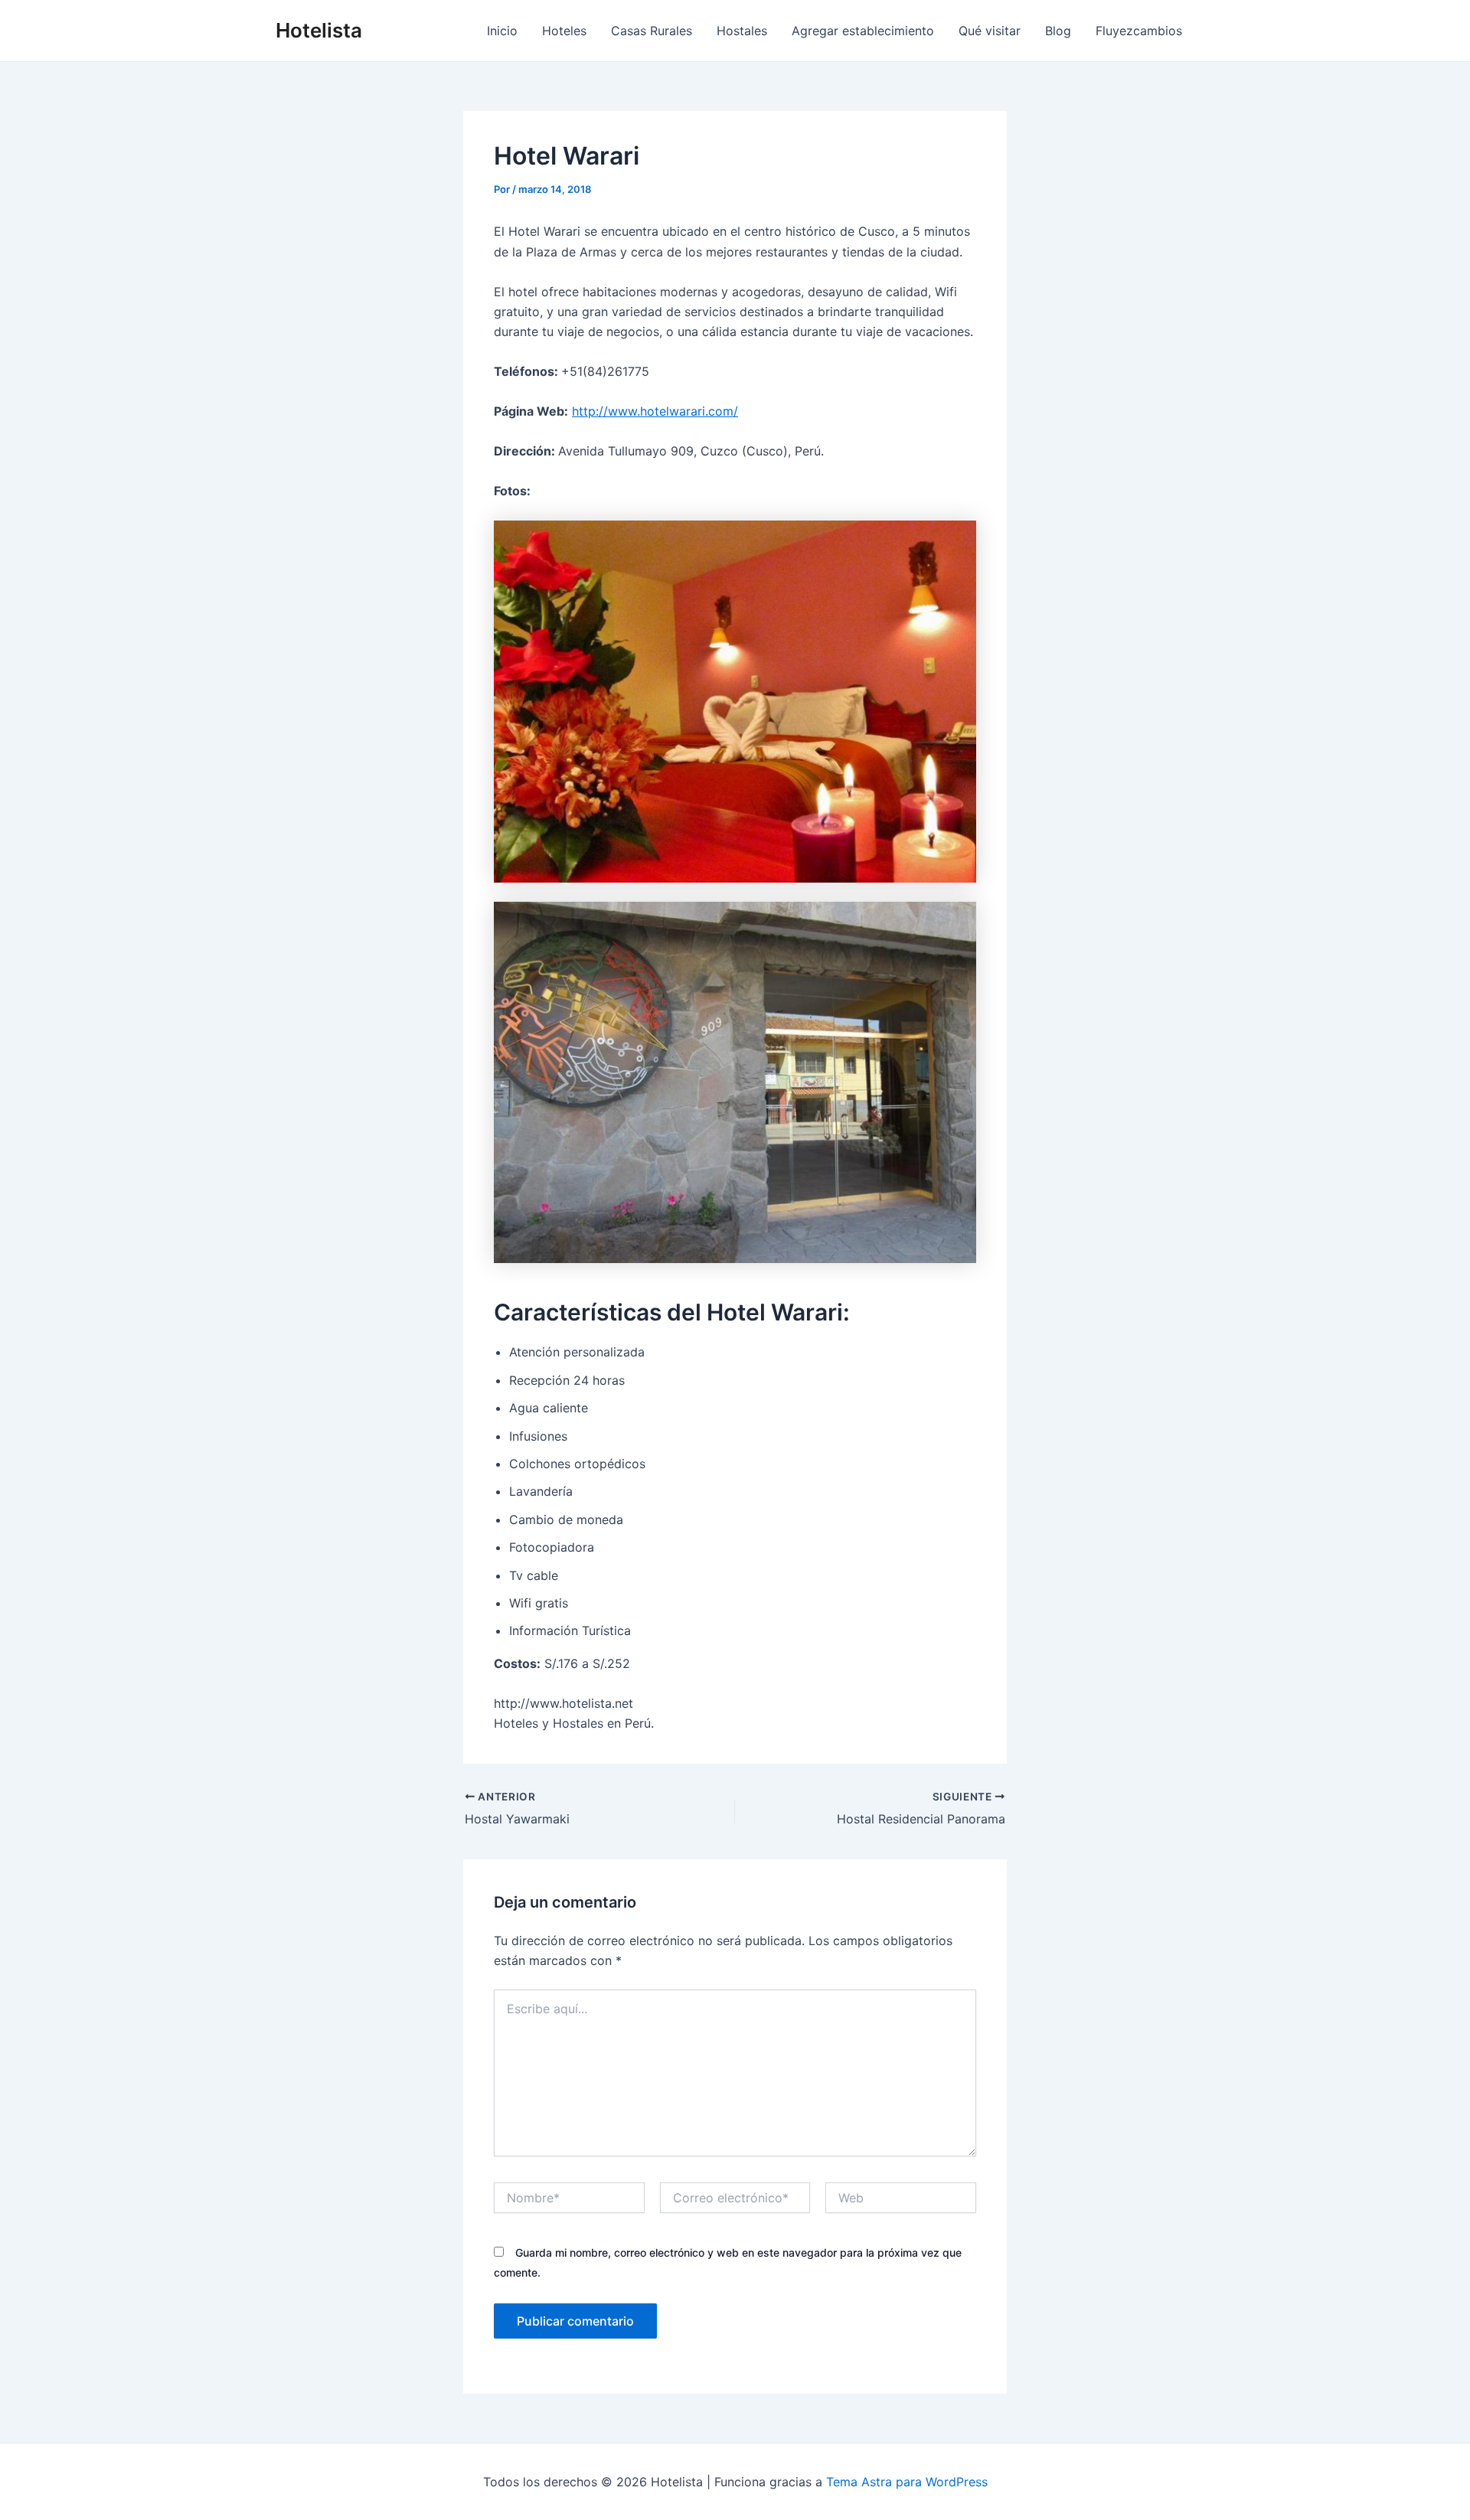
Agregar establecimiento (863, 31)
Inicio (502, 31)
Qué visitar (990, 31)
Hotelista (319, 30)
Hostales (742, 31)
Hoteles (564, 31)
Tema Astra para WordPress (907, 2482)
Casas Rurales (652, 31)
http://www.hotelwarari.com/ (655, 411)
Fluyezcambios (1139, 31)
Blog (1058, 31)
